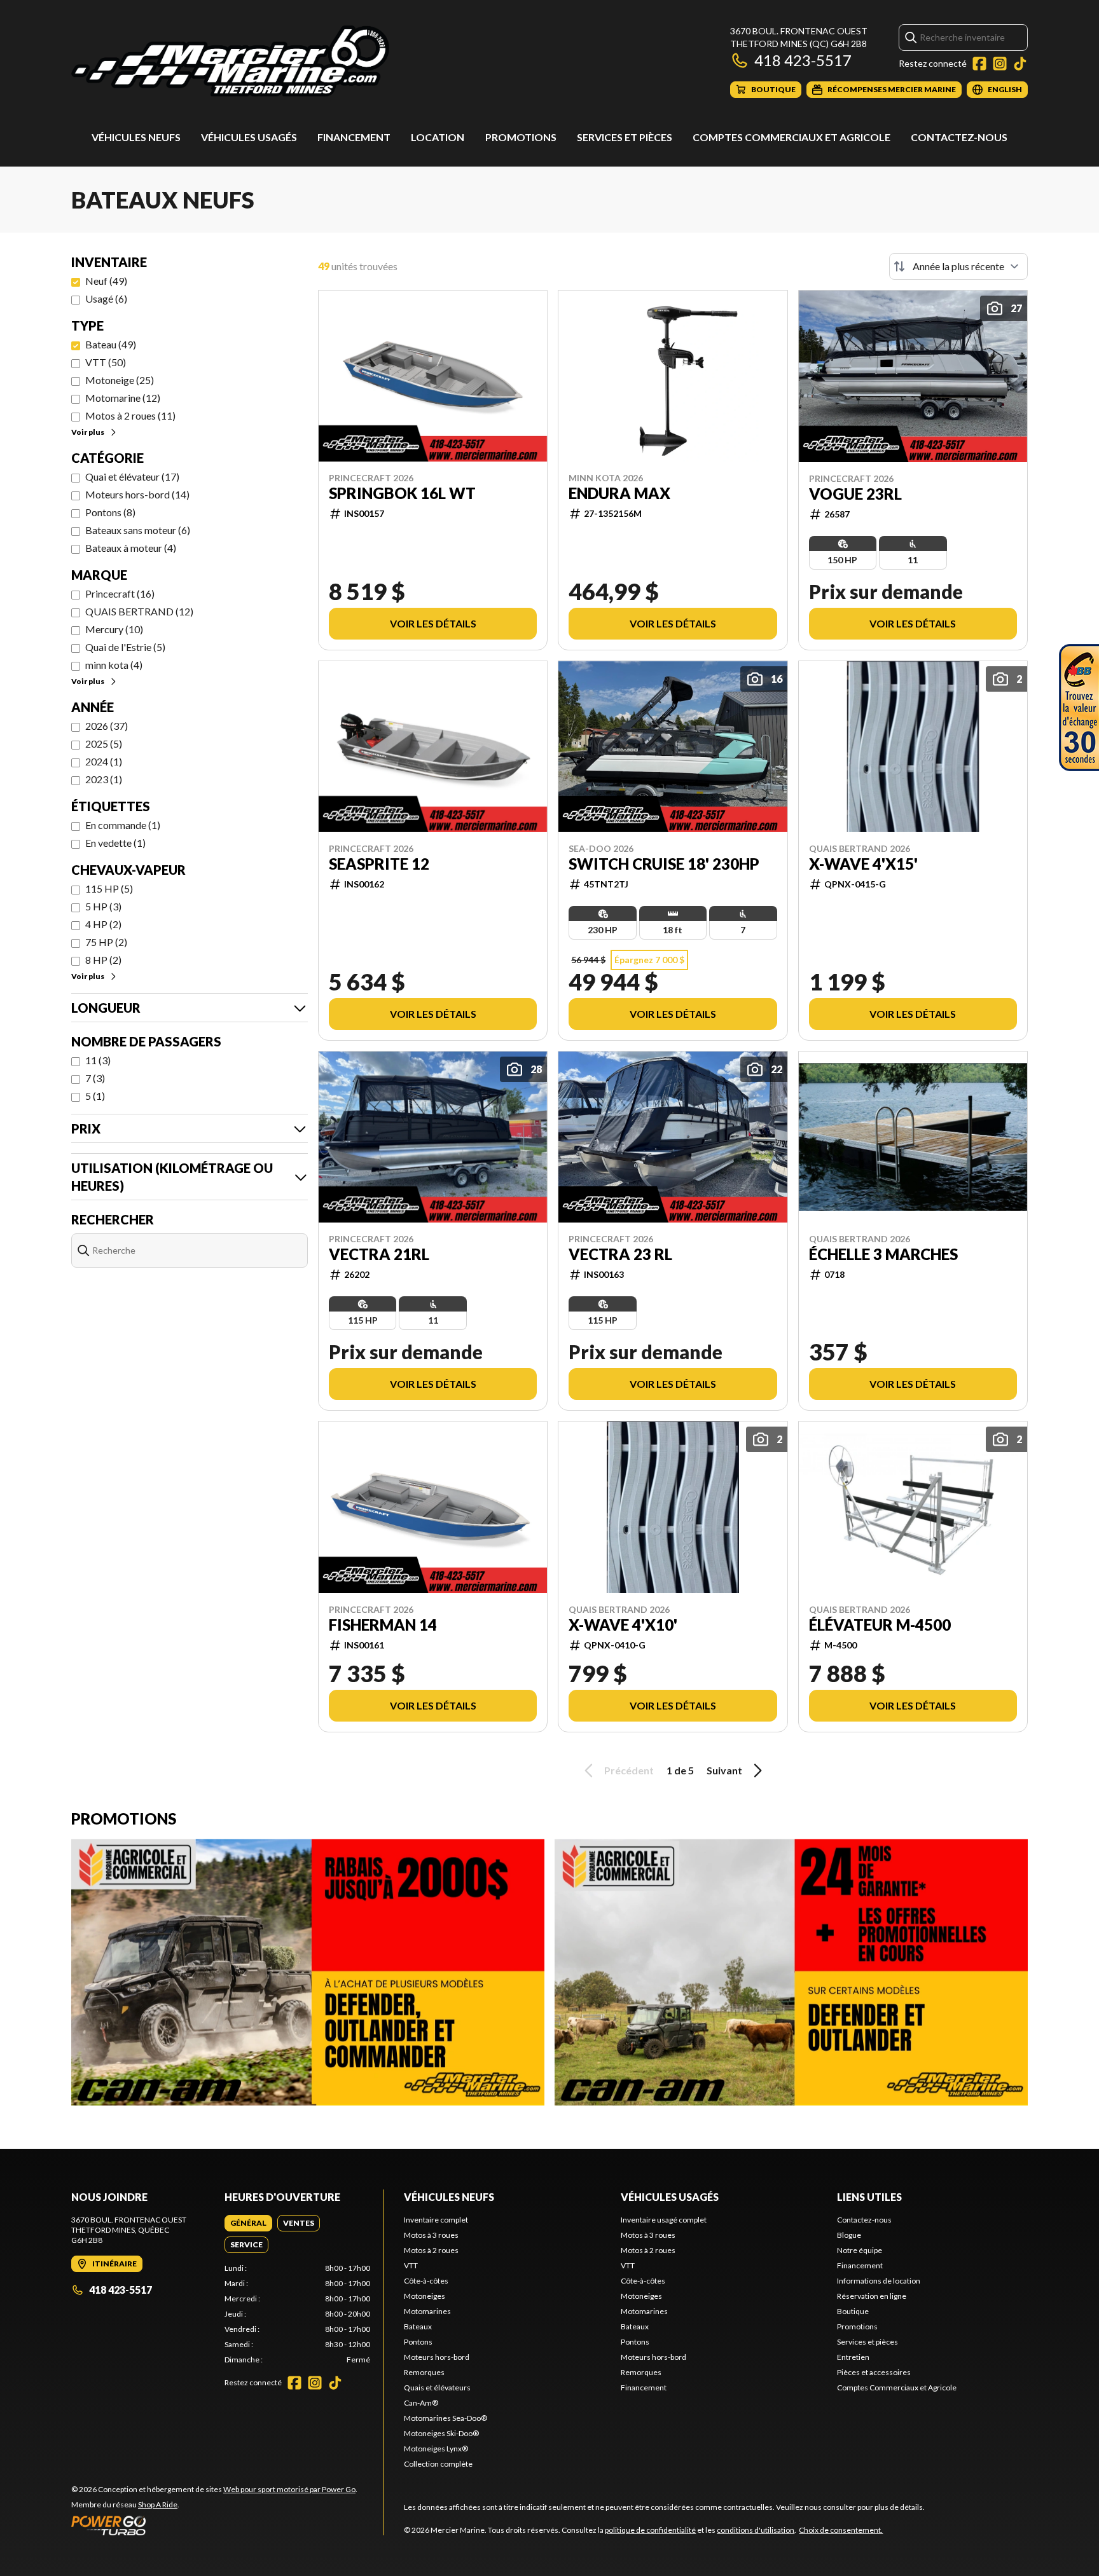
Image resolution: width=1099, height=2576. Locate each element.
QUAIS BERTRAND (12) (139, 611)
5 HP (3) (103, 906)
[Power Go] (214, 2525)
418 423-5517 (803, 60)
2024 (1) (104, 761)
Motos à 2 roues (431, 2250)
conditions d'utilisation (756, 2530)
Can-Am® (421, 2403)
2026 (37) (107, 726)
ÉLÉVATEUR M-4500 (880, 1625)
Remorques (424, 2372)
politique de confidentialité (650, 2530)
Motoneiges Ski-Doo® (441, 2433)
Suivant (724, 1770)
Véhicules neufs (136, 137)
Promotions (521, 137)
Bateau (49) (111, 344)
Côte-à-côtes (426, 2281)
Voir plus (88, 432)
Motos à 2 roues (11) (130, 415)
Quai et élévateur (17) (132, 476)
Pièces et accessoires (874, 2372)
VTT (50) (106, 362)
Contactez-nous (959, 137)
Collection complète (438, 2464)
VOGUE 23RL (855, 494)
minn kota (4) (114, 665)
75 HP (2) (106, 942)
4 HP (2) (103, 924)
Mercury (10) (114, 629)
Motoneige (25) (120, 380)
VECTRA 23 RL (620, 1254)
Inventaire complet (436, 2220)
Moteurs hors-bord (437, 2357)
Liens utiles (869, 2197)
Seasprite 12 (379, 864)
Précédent (629, 1770)
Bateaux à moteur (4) (131, 548)
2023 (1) (104, 779)
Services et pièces (625, 137)
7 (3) (95, 1078)
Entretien (853, 2357)
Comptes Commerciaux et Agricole (791, 137)
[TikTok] (1020, 64)
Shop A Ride (158, 2504)
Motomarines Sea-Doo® (446, 2418)
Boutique (853, 2311)
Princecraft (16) (120, 593)
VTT (411, 2265)
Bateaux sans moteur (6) (138, 530)
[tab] (248, 2223)
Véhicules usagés (249, 137)
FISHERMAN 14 (383, 1625)
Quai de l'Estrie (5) (125, 647)
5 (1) (95, 1096)
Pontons (418, 2342)
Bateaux (418, 2326)
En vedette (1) (115, 843)
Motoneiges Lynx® (436, 2449)
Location (438, 137)
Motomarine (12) (123, 398)
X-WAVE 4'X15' (863, 864)
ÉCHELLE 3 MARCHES (883, 1254)
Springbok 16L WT (402, 493)
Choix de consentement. (841, 2530)
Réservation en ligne (872, 2296)
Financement (354, 137)
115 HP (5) (109, 888)
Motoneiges (425, 2296)
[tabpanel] (297, 2314)
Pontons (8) (110, 512)
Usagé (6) (106, 298)
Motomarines (427, 2311)
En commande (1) (123, 825)
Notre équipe (860, 2250)
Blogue (849, 2235)
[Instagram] (1000, 64)
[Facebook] (979, 64)
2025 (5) (104, 743)
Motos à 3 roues (431, 2235)
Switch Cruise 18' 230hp (664, 864)
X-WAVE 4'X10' (623, 1625)
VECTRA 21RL (379, 1254)
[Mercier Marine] (230, 61)
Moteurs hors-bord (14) (137, 494)
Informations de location (879, 2281)
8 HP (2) (103, 960)
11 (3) (98, 1060)
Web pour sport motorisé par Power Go (289, 2489)
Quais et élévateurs (437, 2388)
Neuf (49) (106, 281)
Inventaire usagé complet (664, 2220)
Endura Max (619, 493)
